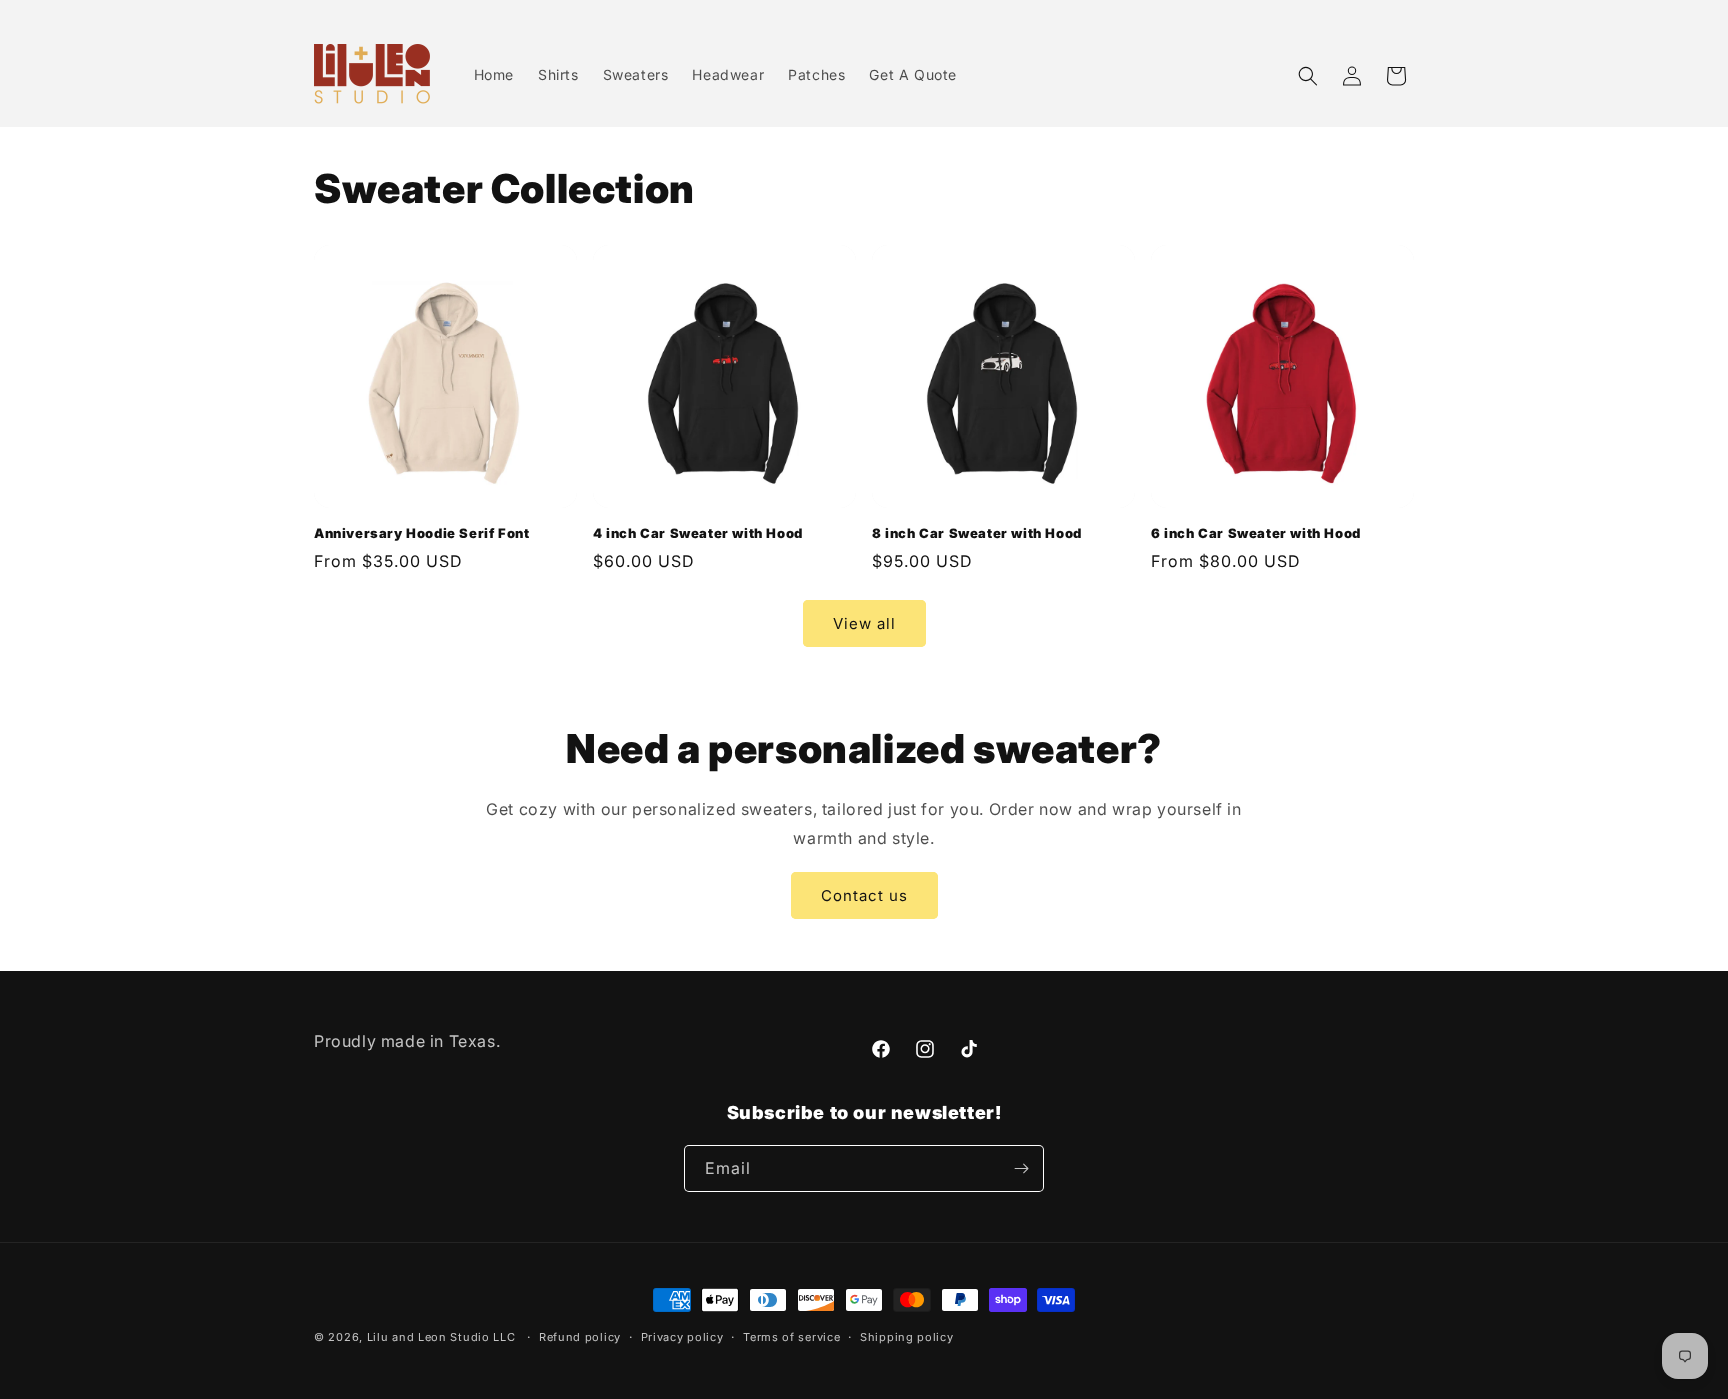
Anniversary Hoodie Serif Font (421, 533)
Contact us (864, 895)
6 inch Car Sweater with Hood (1256, 533)
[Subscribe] (1021, 1168)
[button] (1308, 76)
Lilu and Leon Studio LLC (441, 1337)
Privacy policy (682, 1337)
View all (864, 622)
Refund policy (580, 1337)
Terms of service (791, 1337)
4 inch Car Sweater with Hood (698, 533)
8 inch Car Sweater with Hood (977, 533)
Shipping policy (907, 1337)
